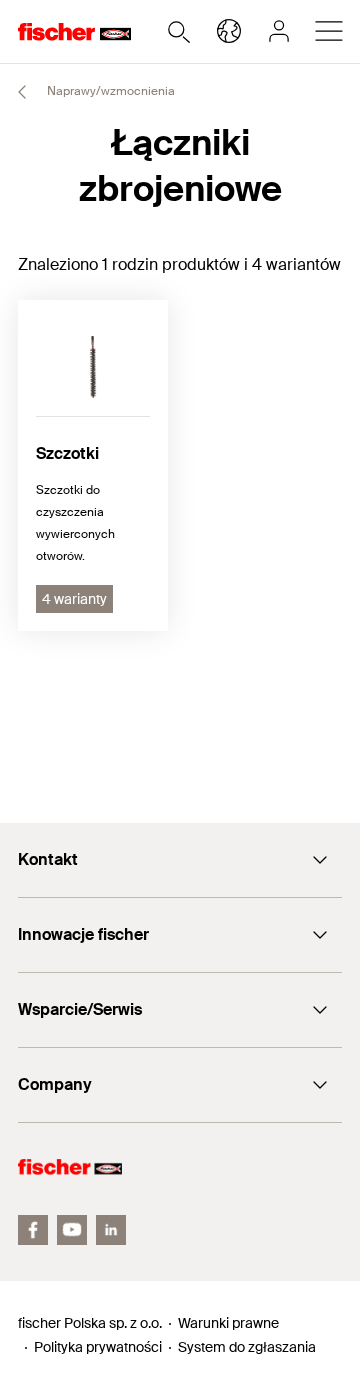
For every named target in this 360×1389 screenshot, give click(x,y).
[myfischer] (279, 31)
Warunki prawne (228, 1323)
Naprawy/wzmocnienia (109, 91)
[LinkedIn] (111, 1230)
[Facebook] (33, 1230)
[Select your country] (229, 31)
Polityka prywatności (98, 1347)
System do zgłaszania (247, 1347)
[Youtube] (72, 1230)
